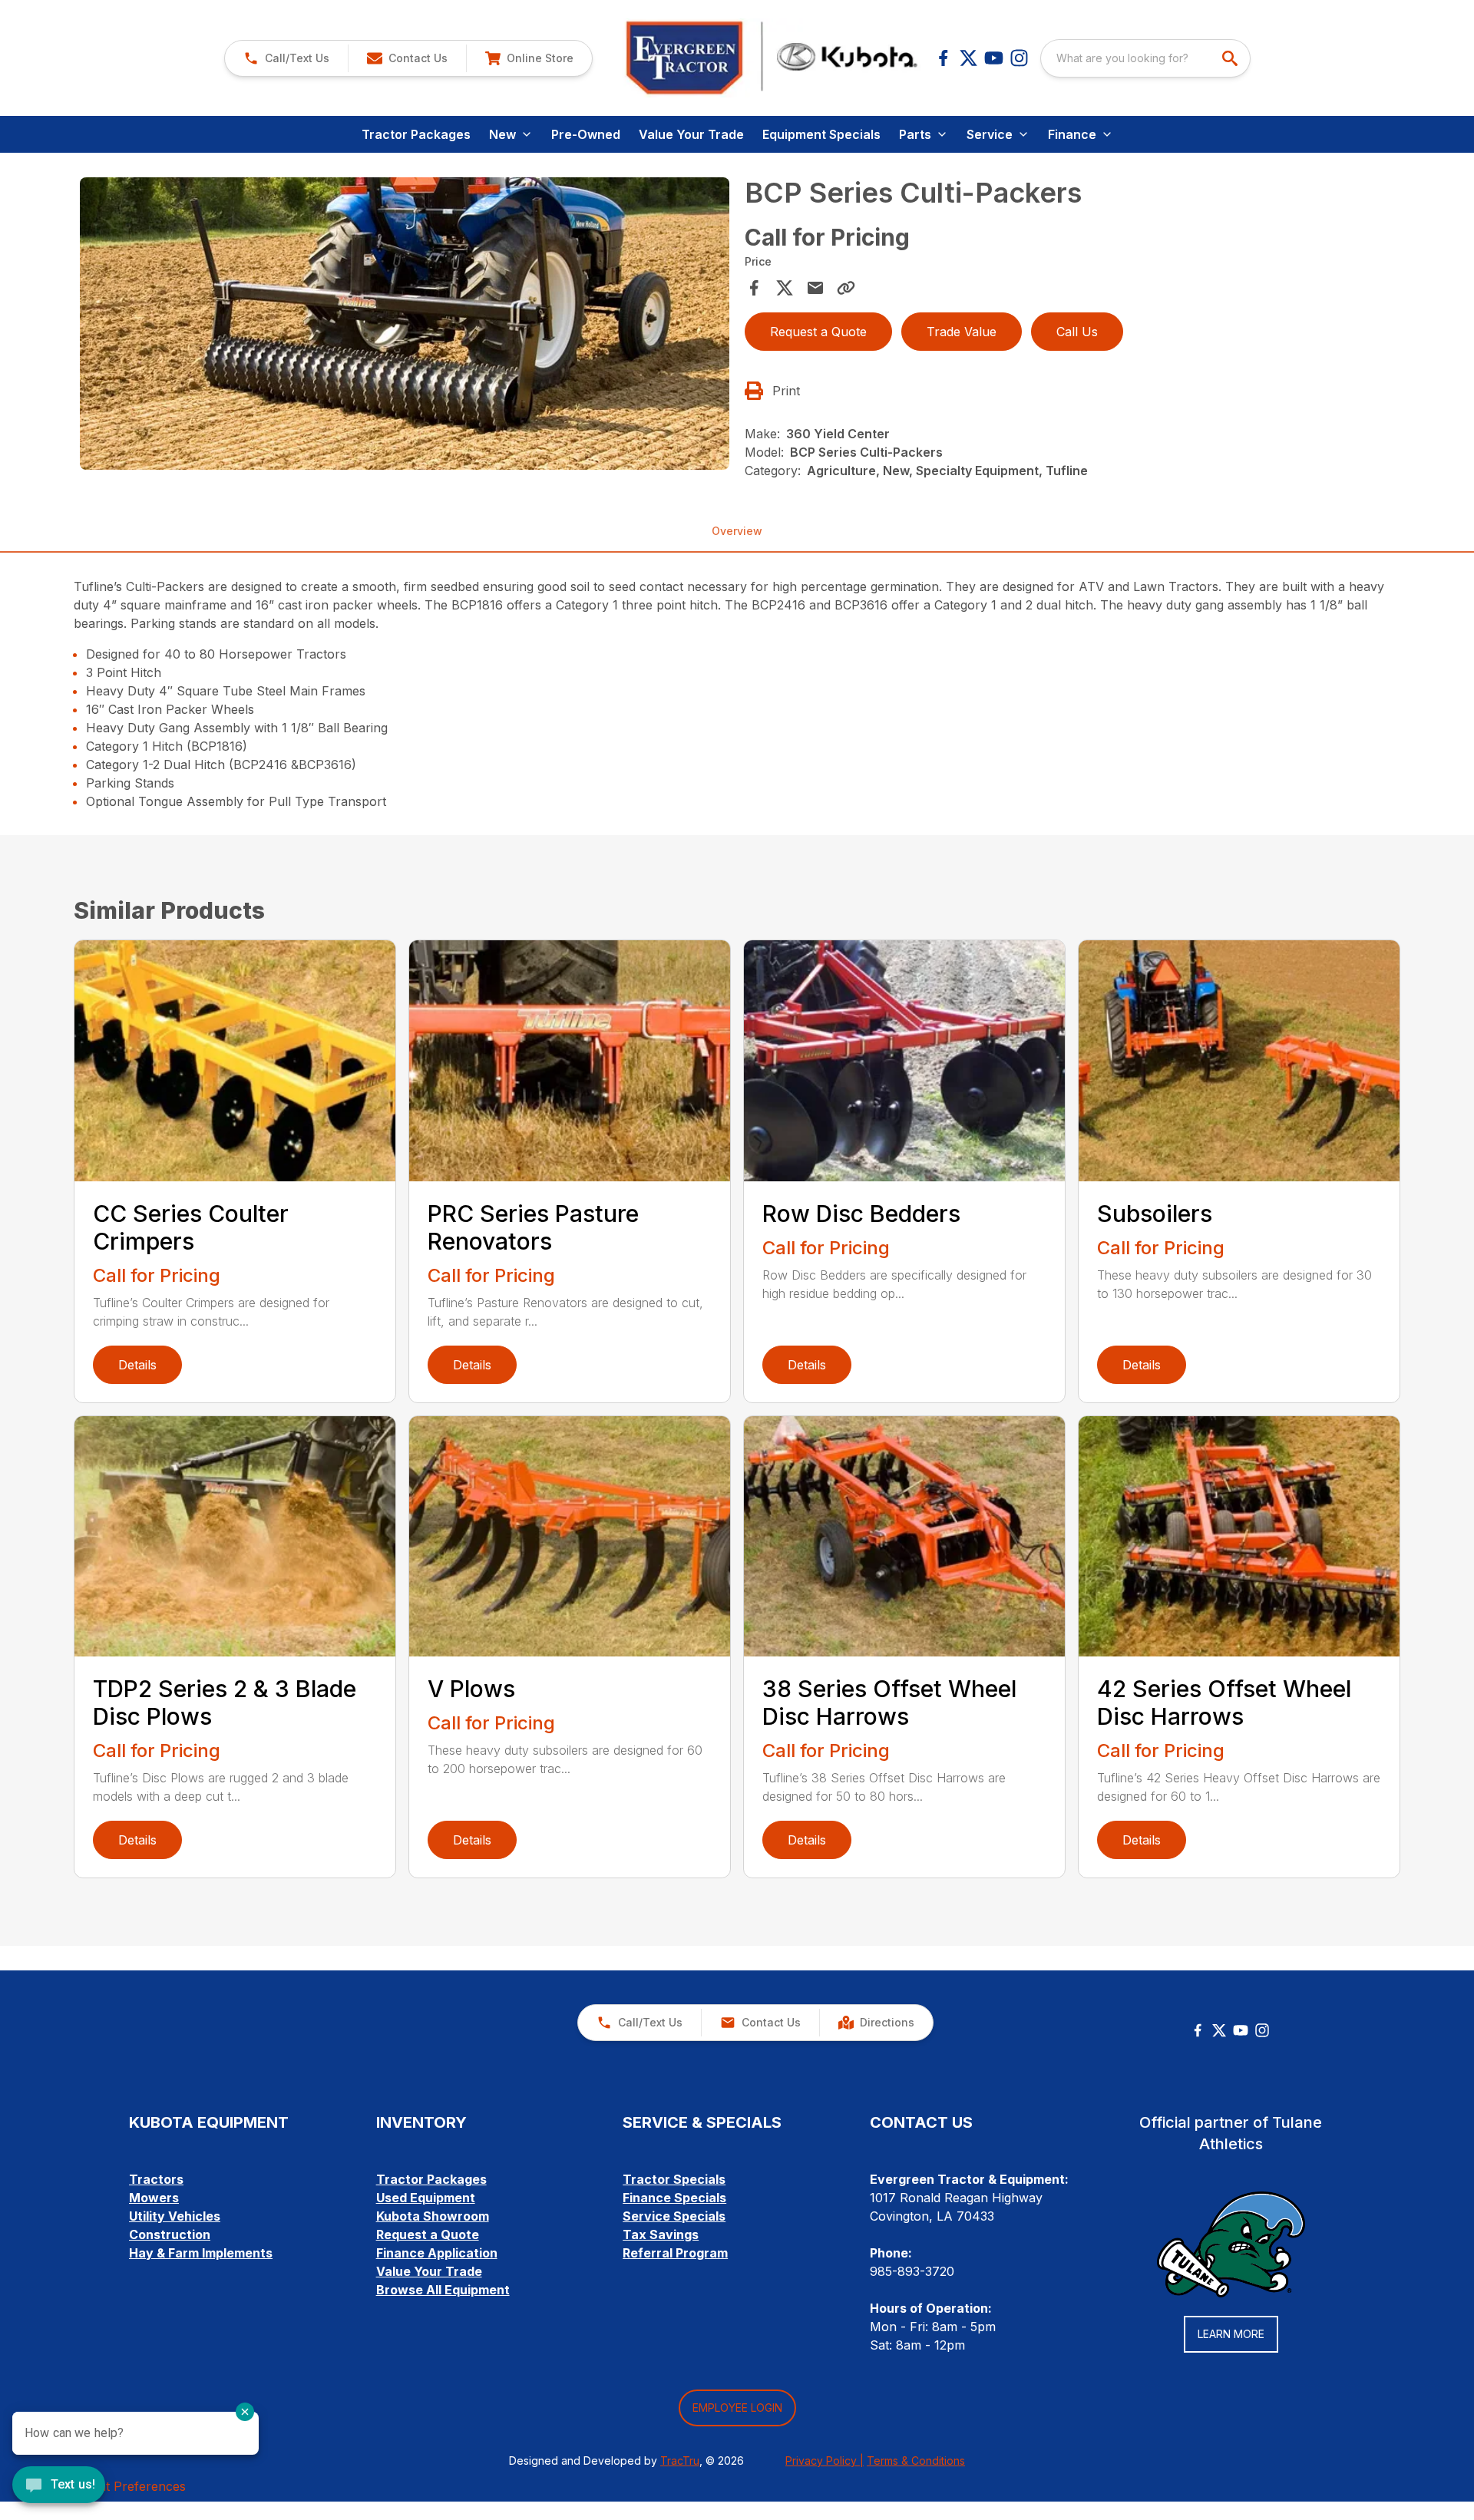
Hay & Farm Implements (201, 2253)
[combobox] (1145, 58)
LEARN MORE (1231, 2334)
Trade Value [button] (962, 332)
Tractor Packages (416, 134)
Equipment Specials (821, 134)
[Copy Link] (846, 288)
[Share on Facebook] (754, 288)
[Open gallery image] (405, 324)
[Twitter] (1219, 2030)
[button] (286, 58)
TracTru (680, 2461)
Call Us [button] (1077, 332)
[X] (968, 58)
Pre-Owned (586, 134)
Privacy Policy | (825, 2461)
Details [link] (137, 1365)
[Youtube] (994, 58)
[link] (529, 58)
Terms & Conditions (916, 2461)
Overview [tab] (737, 531)
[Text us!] (59, 2486)
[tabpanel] (405, 326)
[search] (1231, 58)
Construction (170, 2234)
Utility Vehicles (175, 2216)
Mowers (154, 2198)
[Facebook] (943, 58)
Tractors (156, 2179)
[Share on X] (785, 288)
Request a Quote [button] (818, 332)
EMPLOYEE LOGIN (737, 2408)
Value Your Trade (691, 134)
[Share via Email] (815, 288)
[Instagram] (1019, 58)
